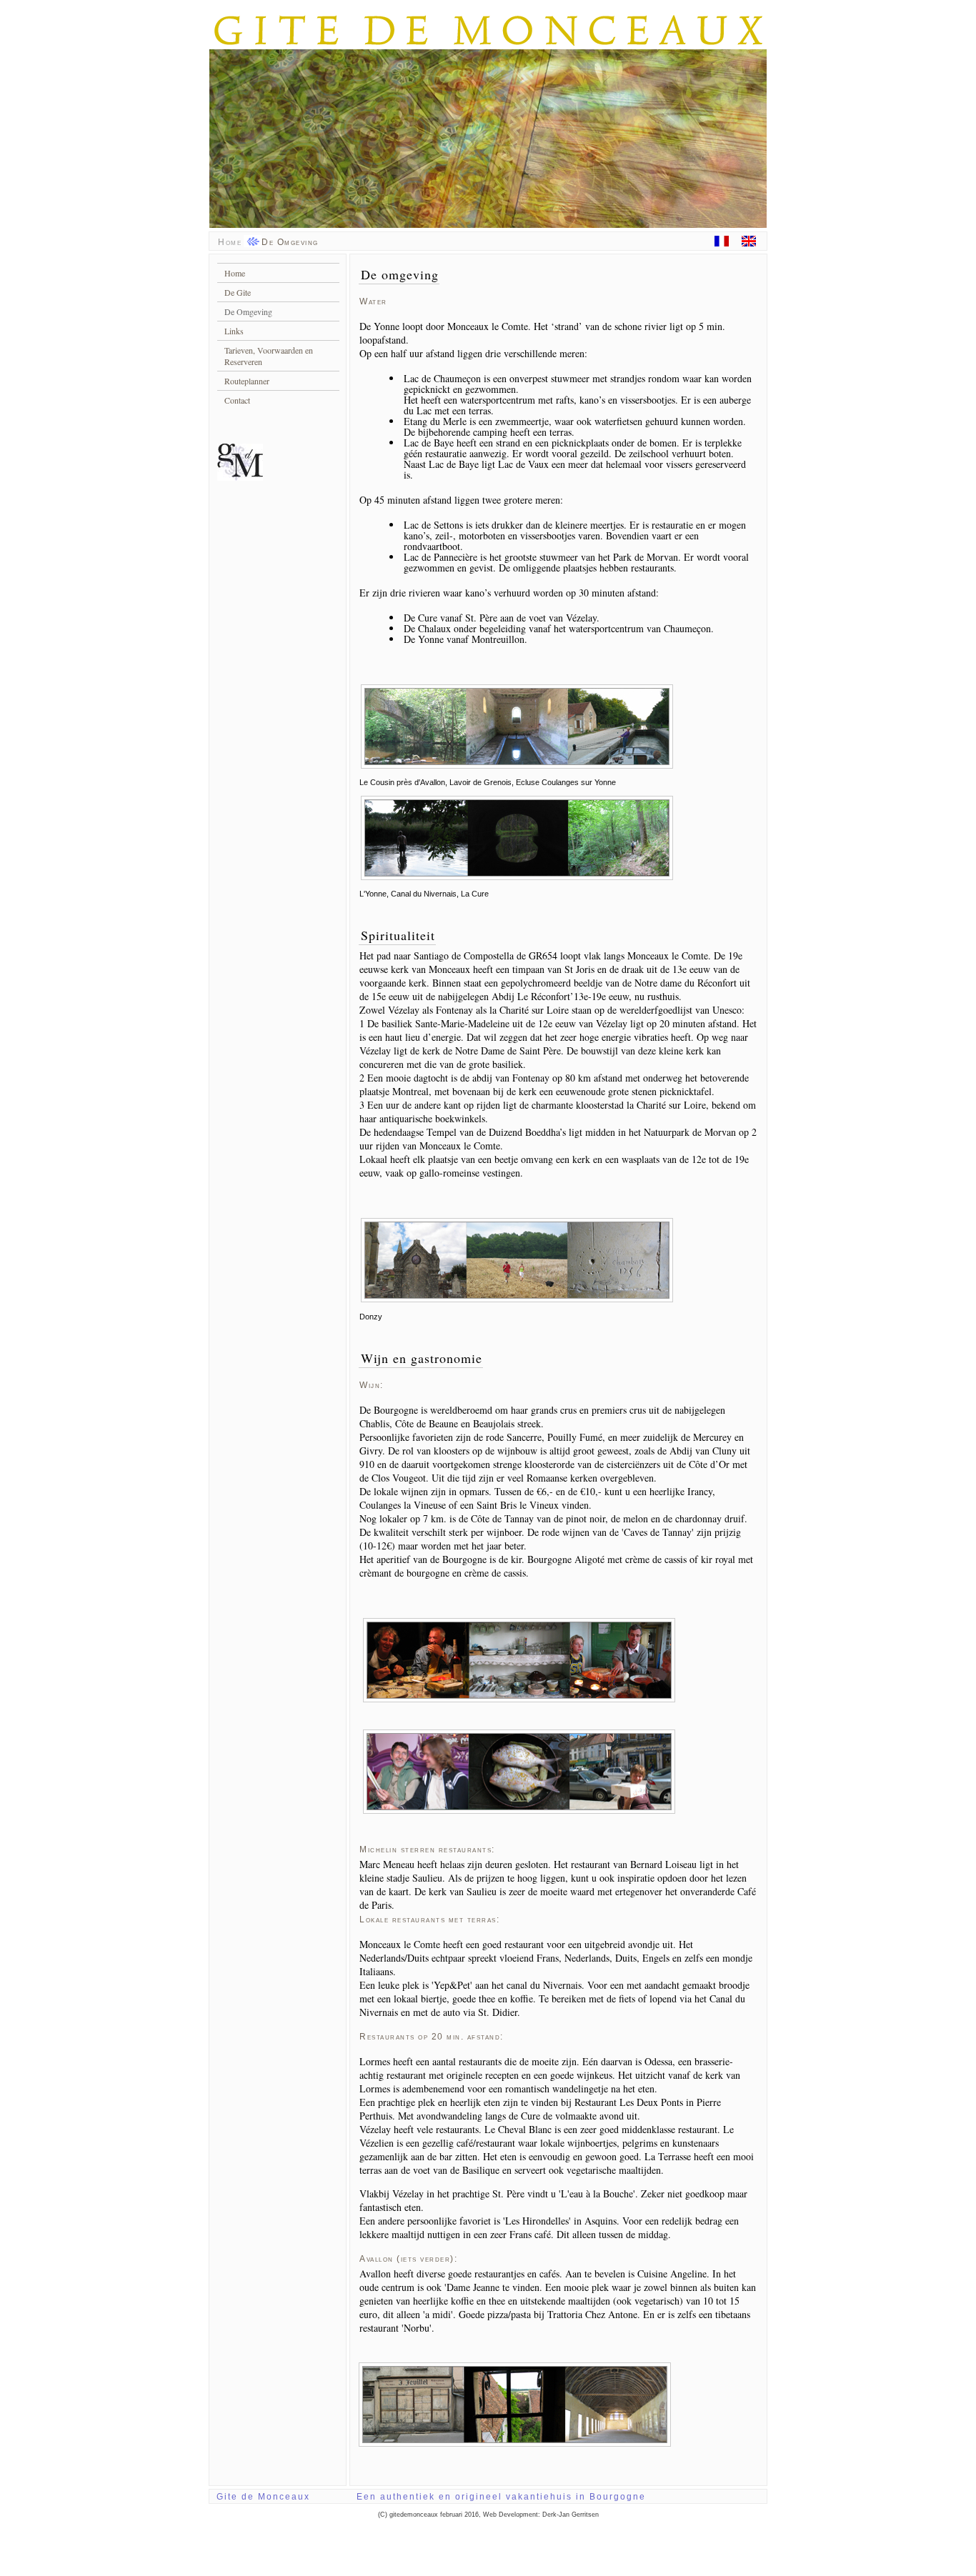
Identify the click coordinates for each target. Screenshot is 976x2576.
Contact (237, 400)
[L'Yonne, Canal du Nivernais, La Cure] (517, 874)
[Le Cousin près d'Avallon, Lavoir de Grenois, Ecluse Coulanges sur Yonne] (517, 762)
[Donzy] (517, 1296)
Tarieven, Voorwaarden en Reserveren (269, 356)
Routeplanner (247, 381)
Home (230, 242)
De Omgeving (248, 311)
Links (234, 331)
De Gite (238, 292)
